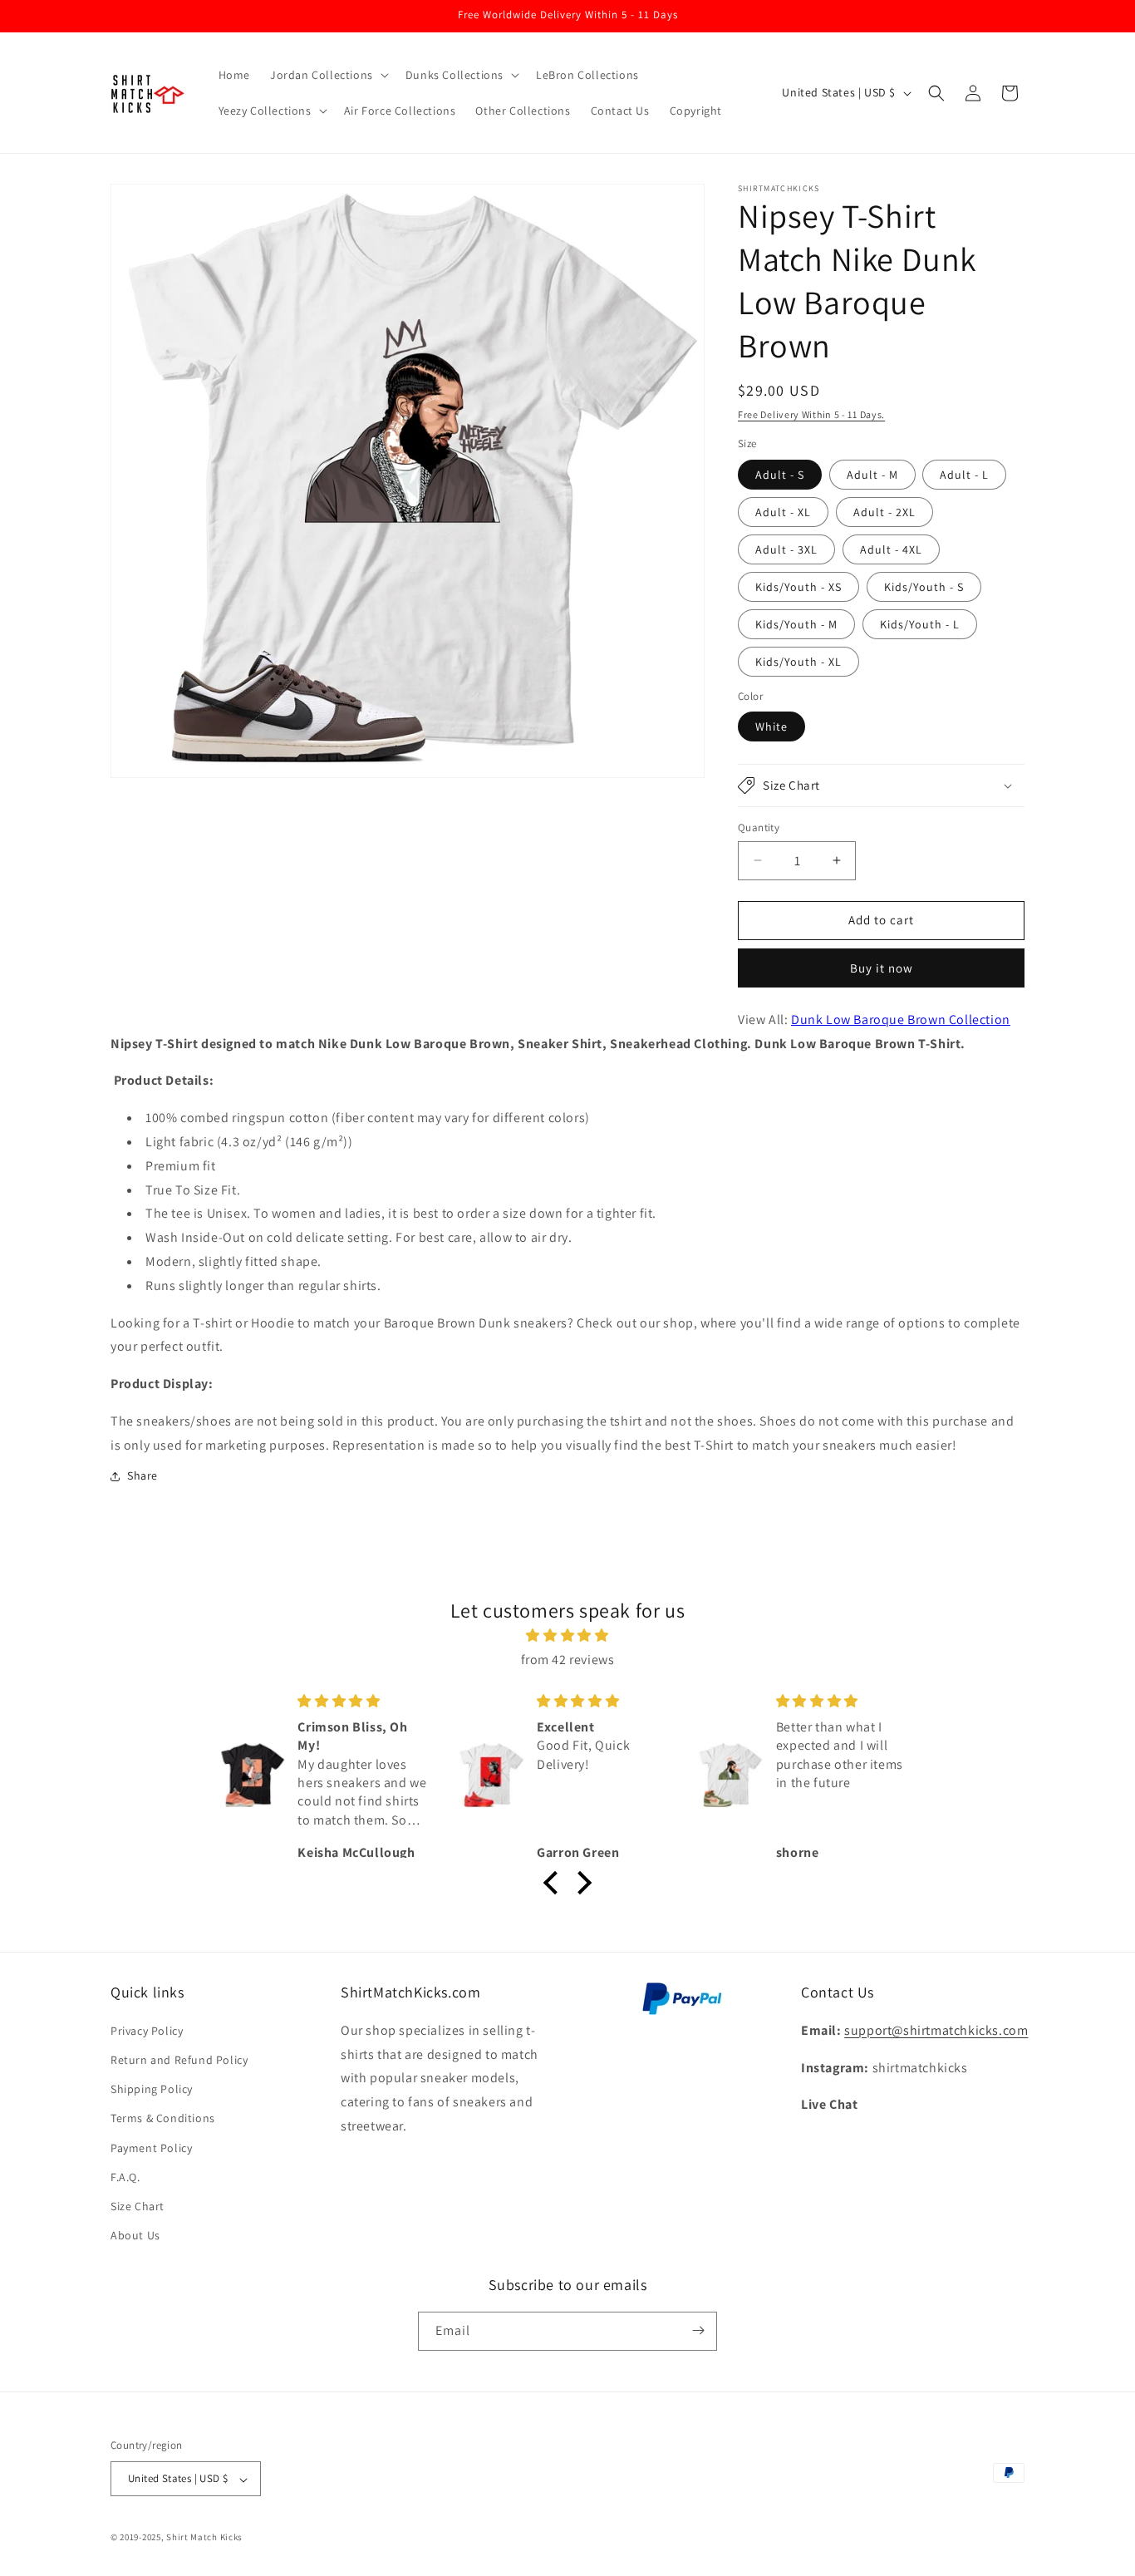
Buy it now (882, 968)
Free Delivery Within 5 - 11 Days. (811, 414)
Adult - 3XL (786, 549)
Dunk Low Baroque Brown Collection (901, 1020)
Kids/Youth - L (920, 624)
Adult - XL (783, 512)
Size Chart (138, 2205)
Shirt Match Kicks (204, 2538)
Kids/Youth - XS (798, 587)
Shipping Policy (152, 2089)
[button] (328, 75)
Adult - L (964, 475)
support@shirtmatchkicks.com (936, 2029)
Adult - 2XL (884, 512)
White (771, 727)
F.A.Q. (125, 2176)
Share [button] (142, 1475)
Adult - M (872, 475)
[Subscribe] (698, 2330)
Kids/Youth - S (924, 587)
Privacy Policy (147, 2030)
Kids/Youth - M (796, 624)
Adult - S (780, 475)
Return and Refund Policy (179, 2059)
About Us (135, 2235)
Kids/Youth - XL (798, 662)
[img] (567, 1636)
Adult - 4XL (891, 549)
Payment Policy (151, 2147)
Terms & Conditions (163, 2118)
